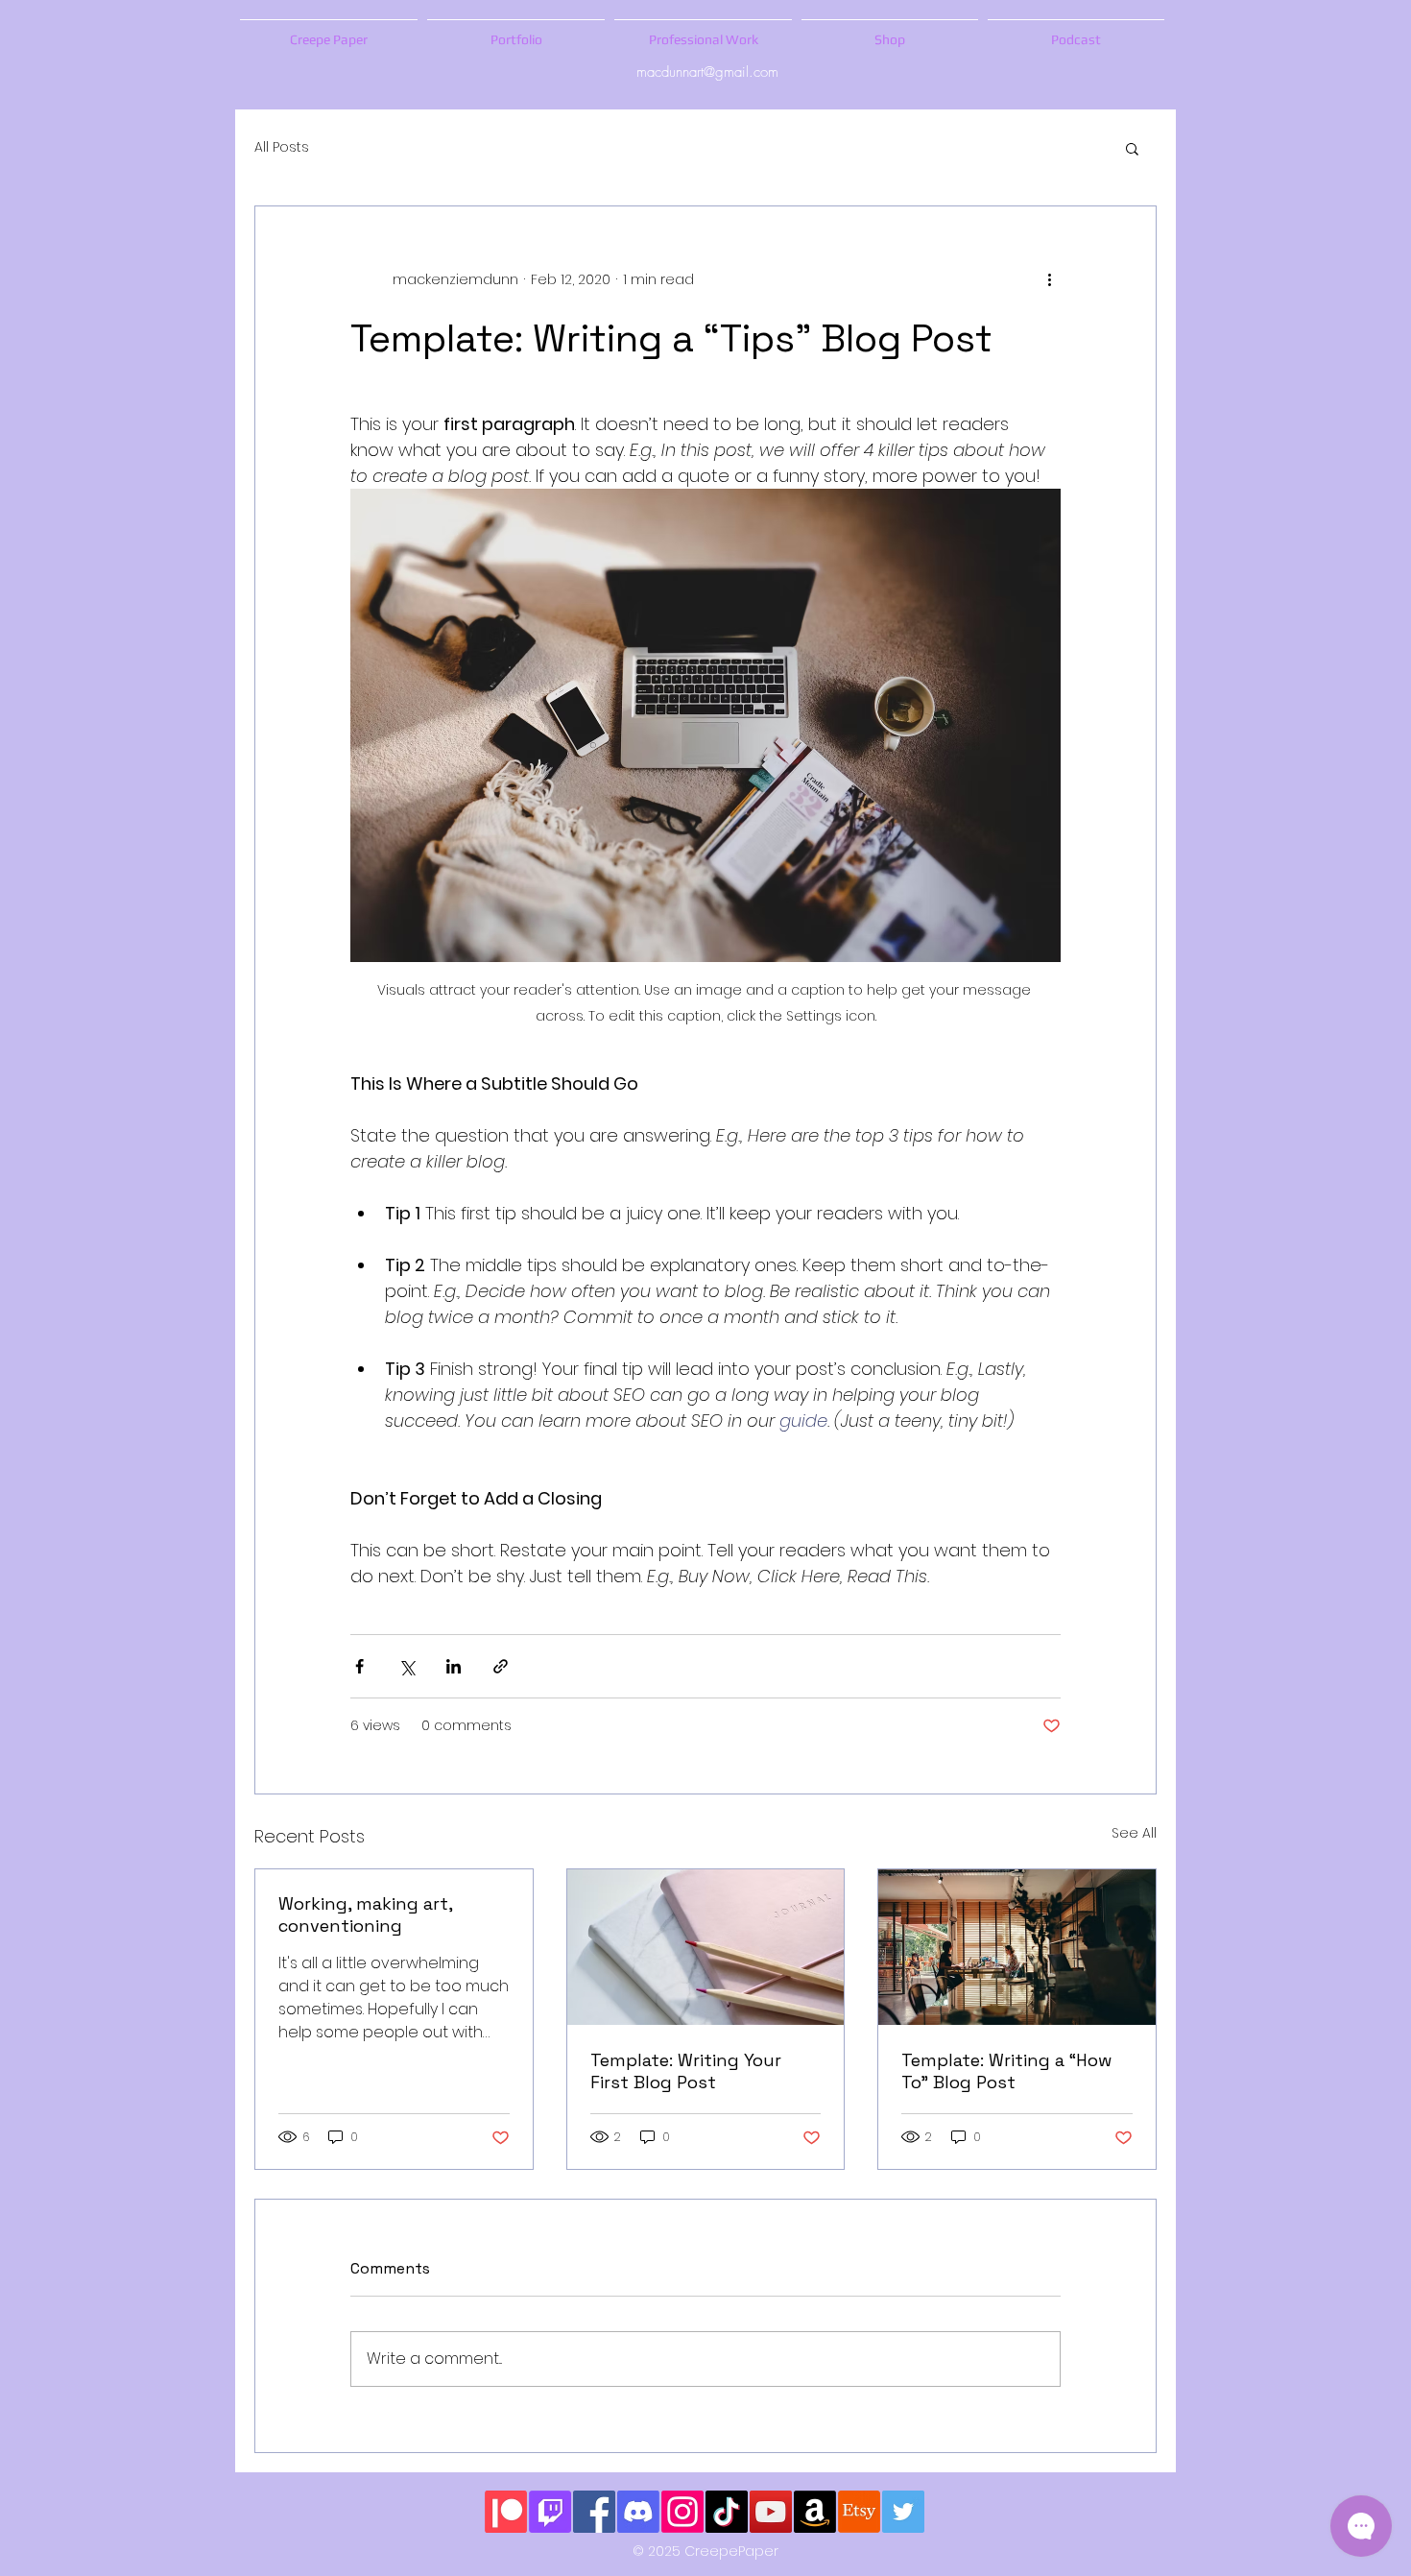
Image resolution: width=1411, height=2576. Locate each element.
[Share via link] (501, 1666)
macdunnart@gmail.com (707, 72)
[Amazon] (815, 2512)
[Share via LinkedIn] (454, 1666)
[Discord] (638, 2512)
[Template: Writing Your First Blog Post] (706, 1947)
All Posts (282, 147)
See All (1134, 1833)
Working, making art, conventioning (365, 1914)
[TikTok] (727, 2512)
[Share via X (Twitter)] (407, 1666)
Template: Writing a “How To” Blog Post (1006, 2071)
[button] (1132, 148)
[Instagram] (682, 2512)
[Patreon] (506, 2512)
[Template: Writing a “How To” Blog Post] (1017, 1947)
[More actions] (1049, 279)
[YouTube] (771, 2512)
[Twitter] (903, 2512)
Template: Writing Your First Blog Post (686, 2071)
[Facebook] (594, 2512)
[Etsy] (859, 2512)
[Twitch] (550, 2512)
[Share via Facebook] (359, 1666)
